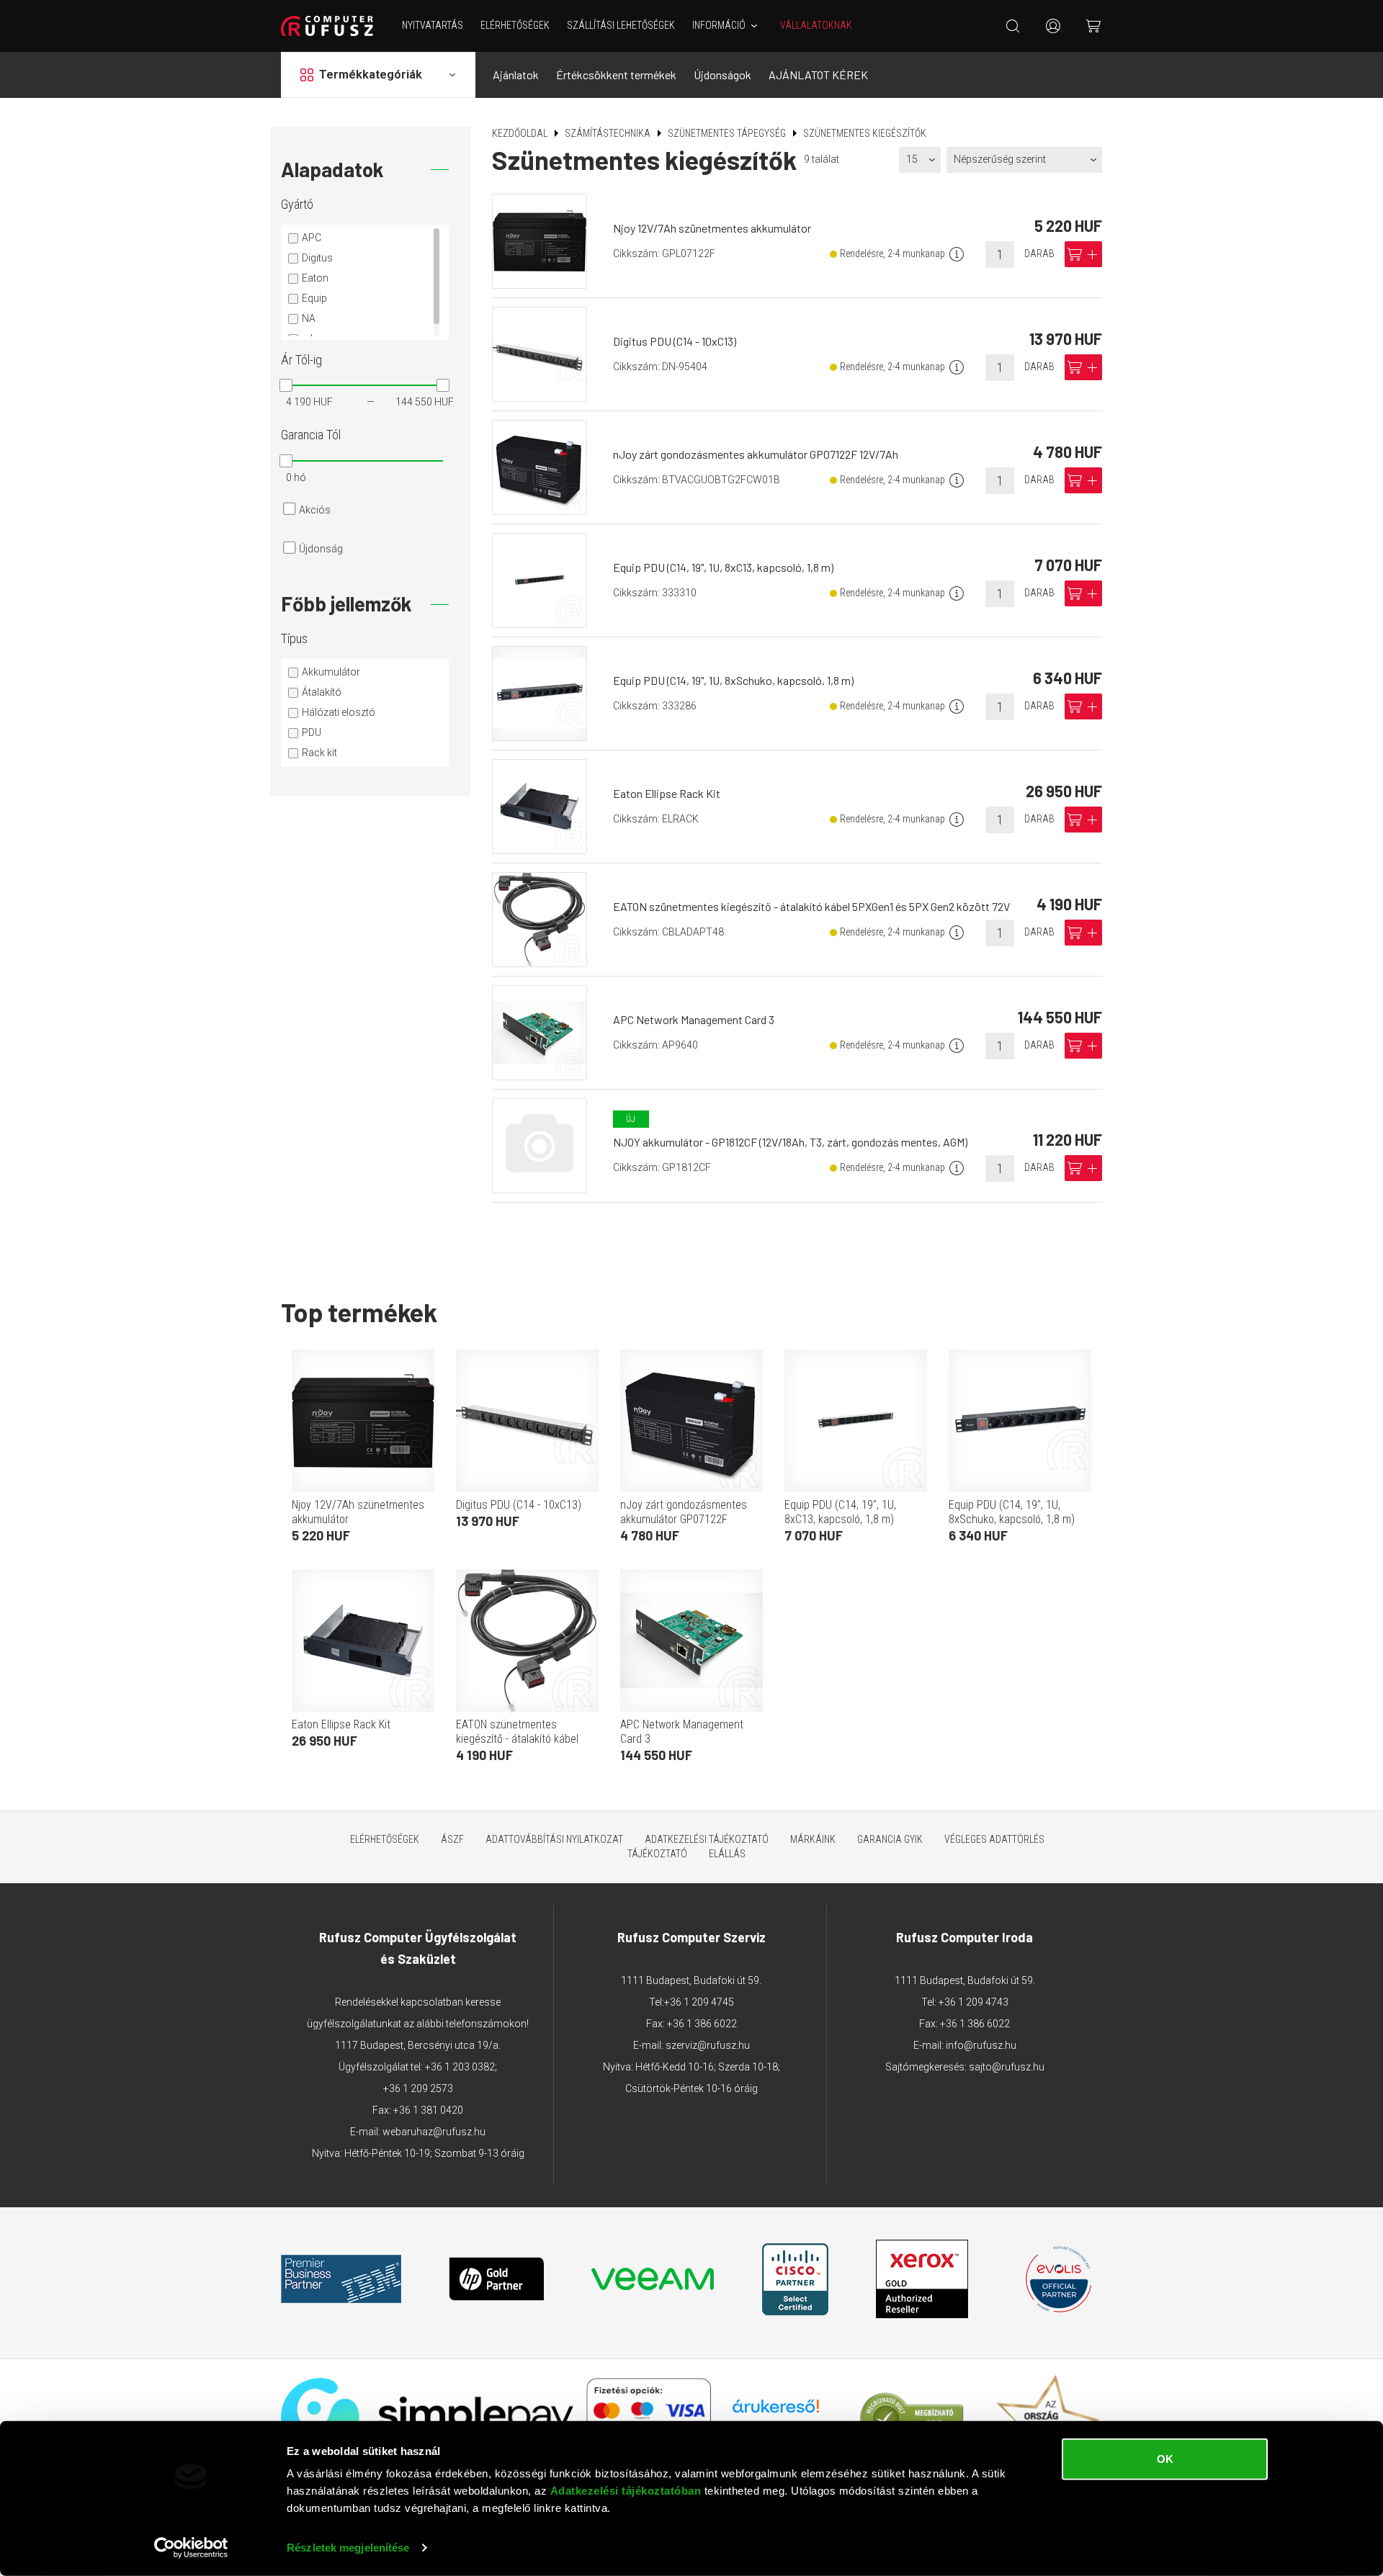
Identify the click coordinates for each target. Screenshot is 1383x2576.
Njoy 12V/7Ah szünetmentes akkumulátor (712, 228)
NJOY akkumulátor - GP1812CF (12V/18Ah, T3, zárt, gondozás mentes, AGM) (790, 1142)
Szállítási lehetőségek (621, 25)
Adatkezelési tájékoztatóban (626, 2491)
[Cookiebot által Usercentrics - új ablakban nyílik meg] (191, 2548)
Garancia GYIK (890, 1839)
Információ (719, 25)
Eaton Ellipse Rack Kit (667, 793)
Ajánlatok (516, 75)
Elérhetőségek (515, 25)
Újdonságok (722, 75)
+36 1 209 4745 (699, 2002)
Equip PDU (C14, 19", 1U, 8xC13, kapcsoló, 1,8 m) (723, 567)
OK (1165, 2459)
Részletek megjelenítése (348, 2548)
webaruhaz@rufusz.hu (434, 2132)
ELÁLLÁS (727, 1854)
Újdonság (321, 549)
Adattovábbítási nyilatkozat (554, 1839)
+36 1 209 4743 (974, 2002)
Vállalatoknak (816, 25)
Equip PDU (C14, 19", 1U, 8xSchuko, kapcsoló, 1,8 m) (733, 680)
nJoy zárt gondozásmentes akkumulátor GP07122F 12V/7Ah (756, 454)
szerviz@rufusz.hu (708, 2045)
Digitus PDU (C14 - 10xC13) (675, 341)
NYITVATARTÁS (433, 25)
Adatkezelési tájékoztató (707, 1839)
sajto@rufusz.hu (1007, 2067)
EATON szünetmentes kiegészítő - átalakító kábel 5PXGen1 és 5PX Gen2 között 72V (811, 906)
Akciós (315, 510)
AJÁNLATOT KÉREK (818, 75)
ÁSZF (452, 1839)
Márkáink (813, 1839)
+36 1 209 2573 (418, 2088)
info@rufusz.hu (981, 2045)
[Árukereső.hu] (776, 2411)
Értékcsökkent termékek (616, 75)
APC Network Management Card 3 (694, 1019)
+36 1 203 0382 (460, 2067)
